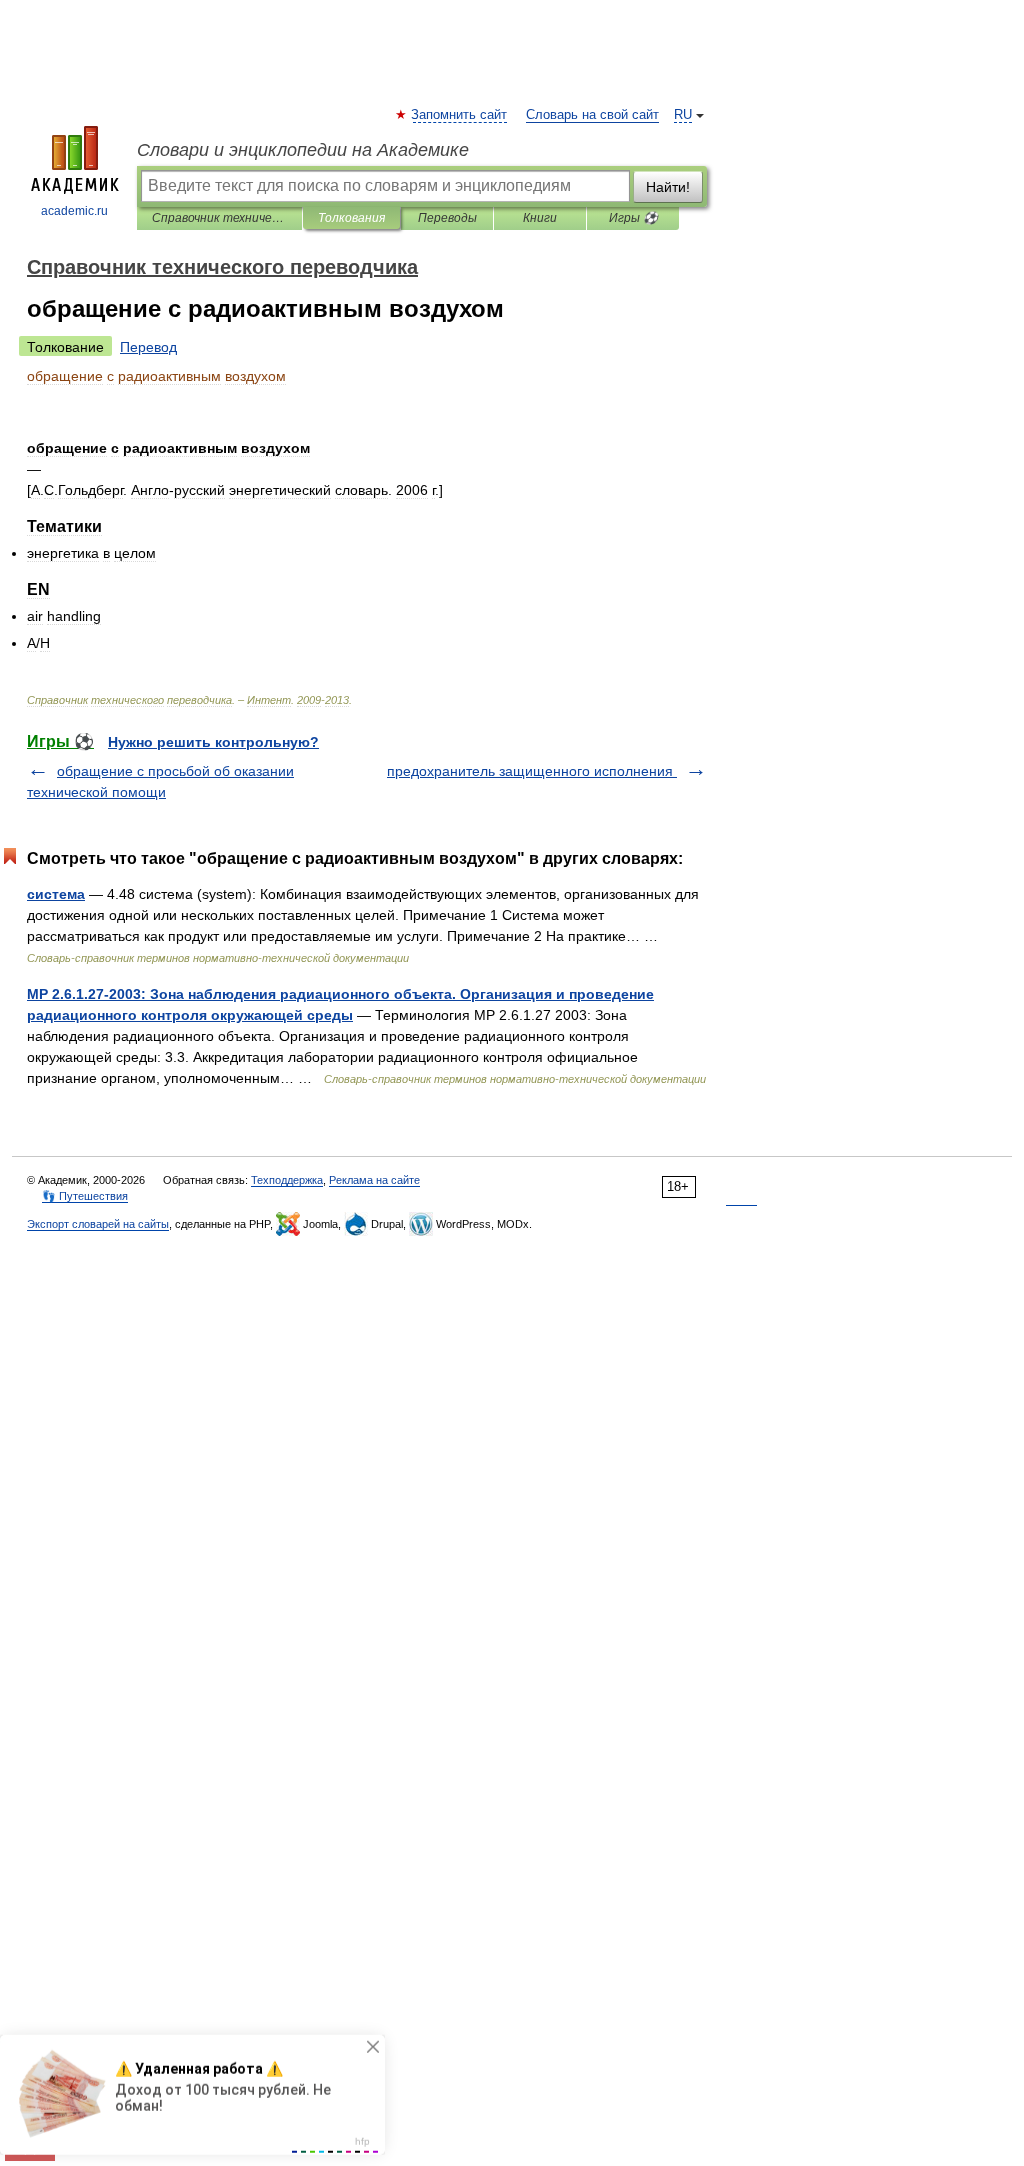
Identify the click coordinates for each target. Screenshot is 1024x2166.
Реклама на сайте (374, 1180)
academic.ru (74, 211)
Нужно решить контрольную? (213, 742)
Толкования (351, 218)
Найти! (668, 187)
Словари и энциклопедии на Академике (303, 150)
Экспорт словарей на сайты (98, 1224)
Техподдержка (287, 1180)
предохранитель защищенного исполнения (532, 771)
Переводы (447, 218)
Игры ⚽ (633, 218)
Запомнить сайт (460, 115)
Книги (540, 218)
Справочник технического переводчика (219, 218)
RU (683, 115)
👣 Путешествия (85, 1196)
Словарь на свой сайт (592, 115)
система (56, 894)
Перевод (148, 347)
